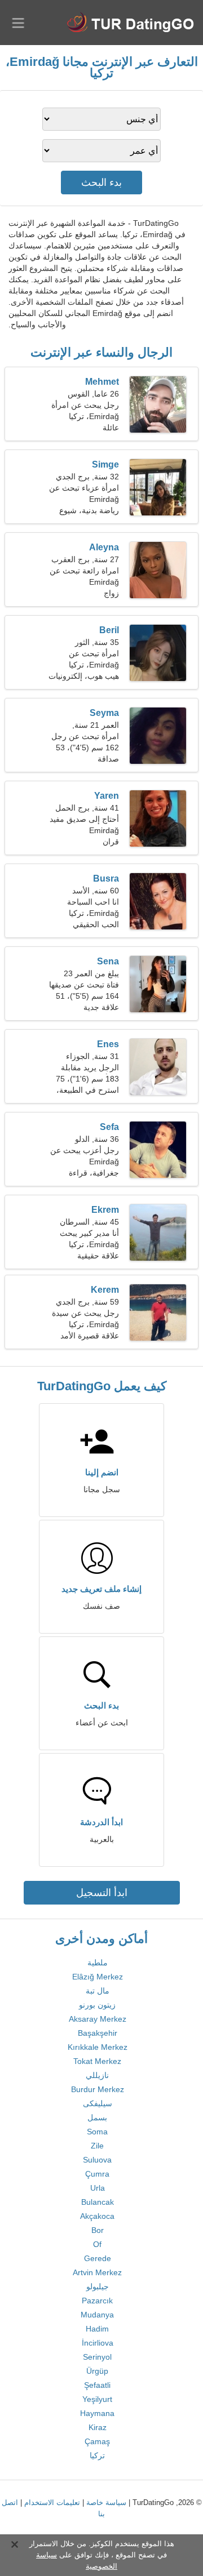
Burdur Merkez (98, 2089)
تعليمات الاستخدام (52, 2502)
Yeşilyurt (97, 2399)
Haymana (97, 2413)
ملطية (98, 1963)
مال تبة (98, 1991)
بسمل (97, 2117)
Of (97, 2244)
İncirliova (98, 2343)
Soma (97, 2132)
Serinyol (97, 2357)
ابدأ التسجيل (102, 1893)
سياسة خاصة (106, 2502)
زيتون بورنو (97, 2005)
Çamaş (97, 2441)
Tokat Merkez (97, 2061)
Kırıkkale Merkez (98, 2047)
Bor (98, 2230)
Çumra (97, 2174)
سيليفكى (98, 2103)
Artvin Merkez (97, 2272)
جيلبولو (98, 2286)
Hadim (97, 2329)
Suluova (97, 2160)
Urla (98, 2188)
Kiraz (98, 2427)
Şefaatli (97, 2385)
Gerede (98, 2258)
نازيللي (97, 2075)
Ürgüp (97, 2371)
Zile (97, 2146)
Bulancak (98, 2202)
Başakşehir (98, 2033)
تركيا (97, 2455)
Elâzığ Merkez (98, 1977)
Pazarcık (97, 2301)
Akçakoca (97, 2216)
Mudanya (97, 2315)
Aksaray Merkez (98, 2019)
